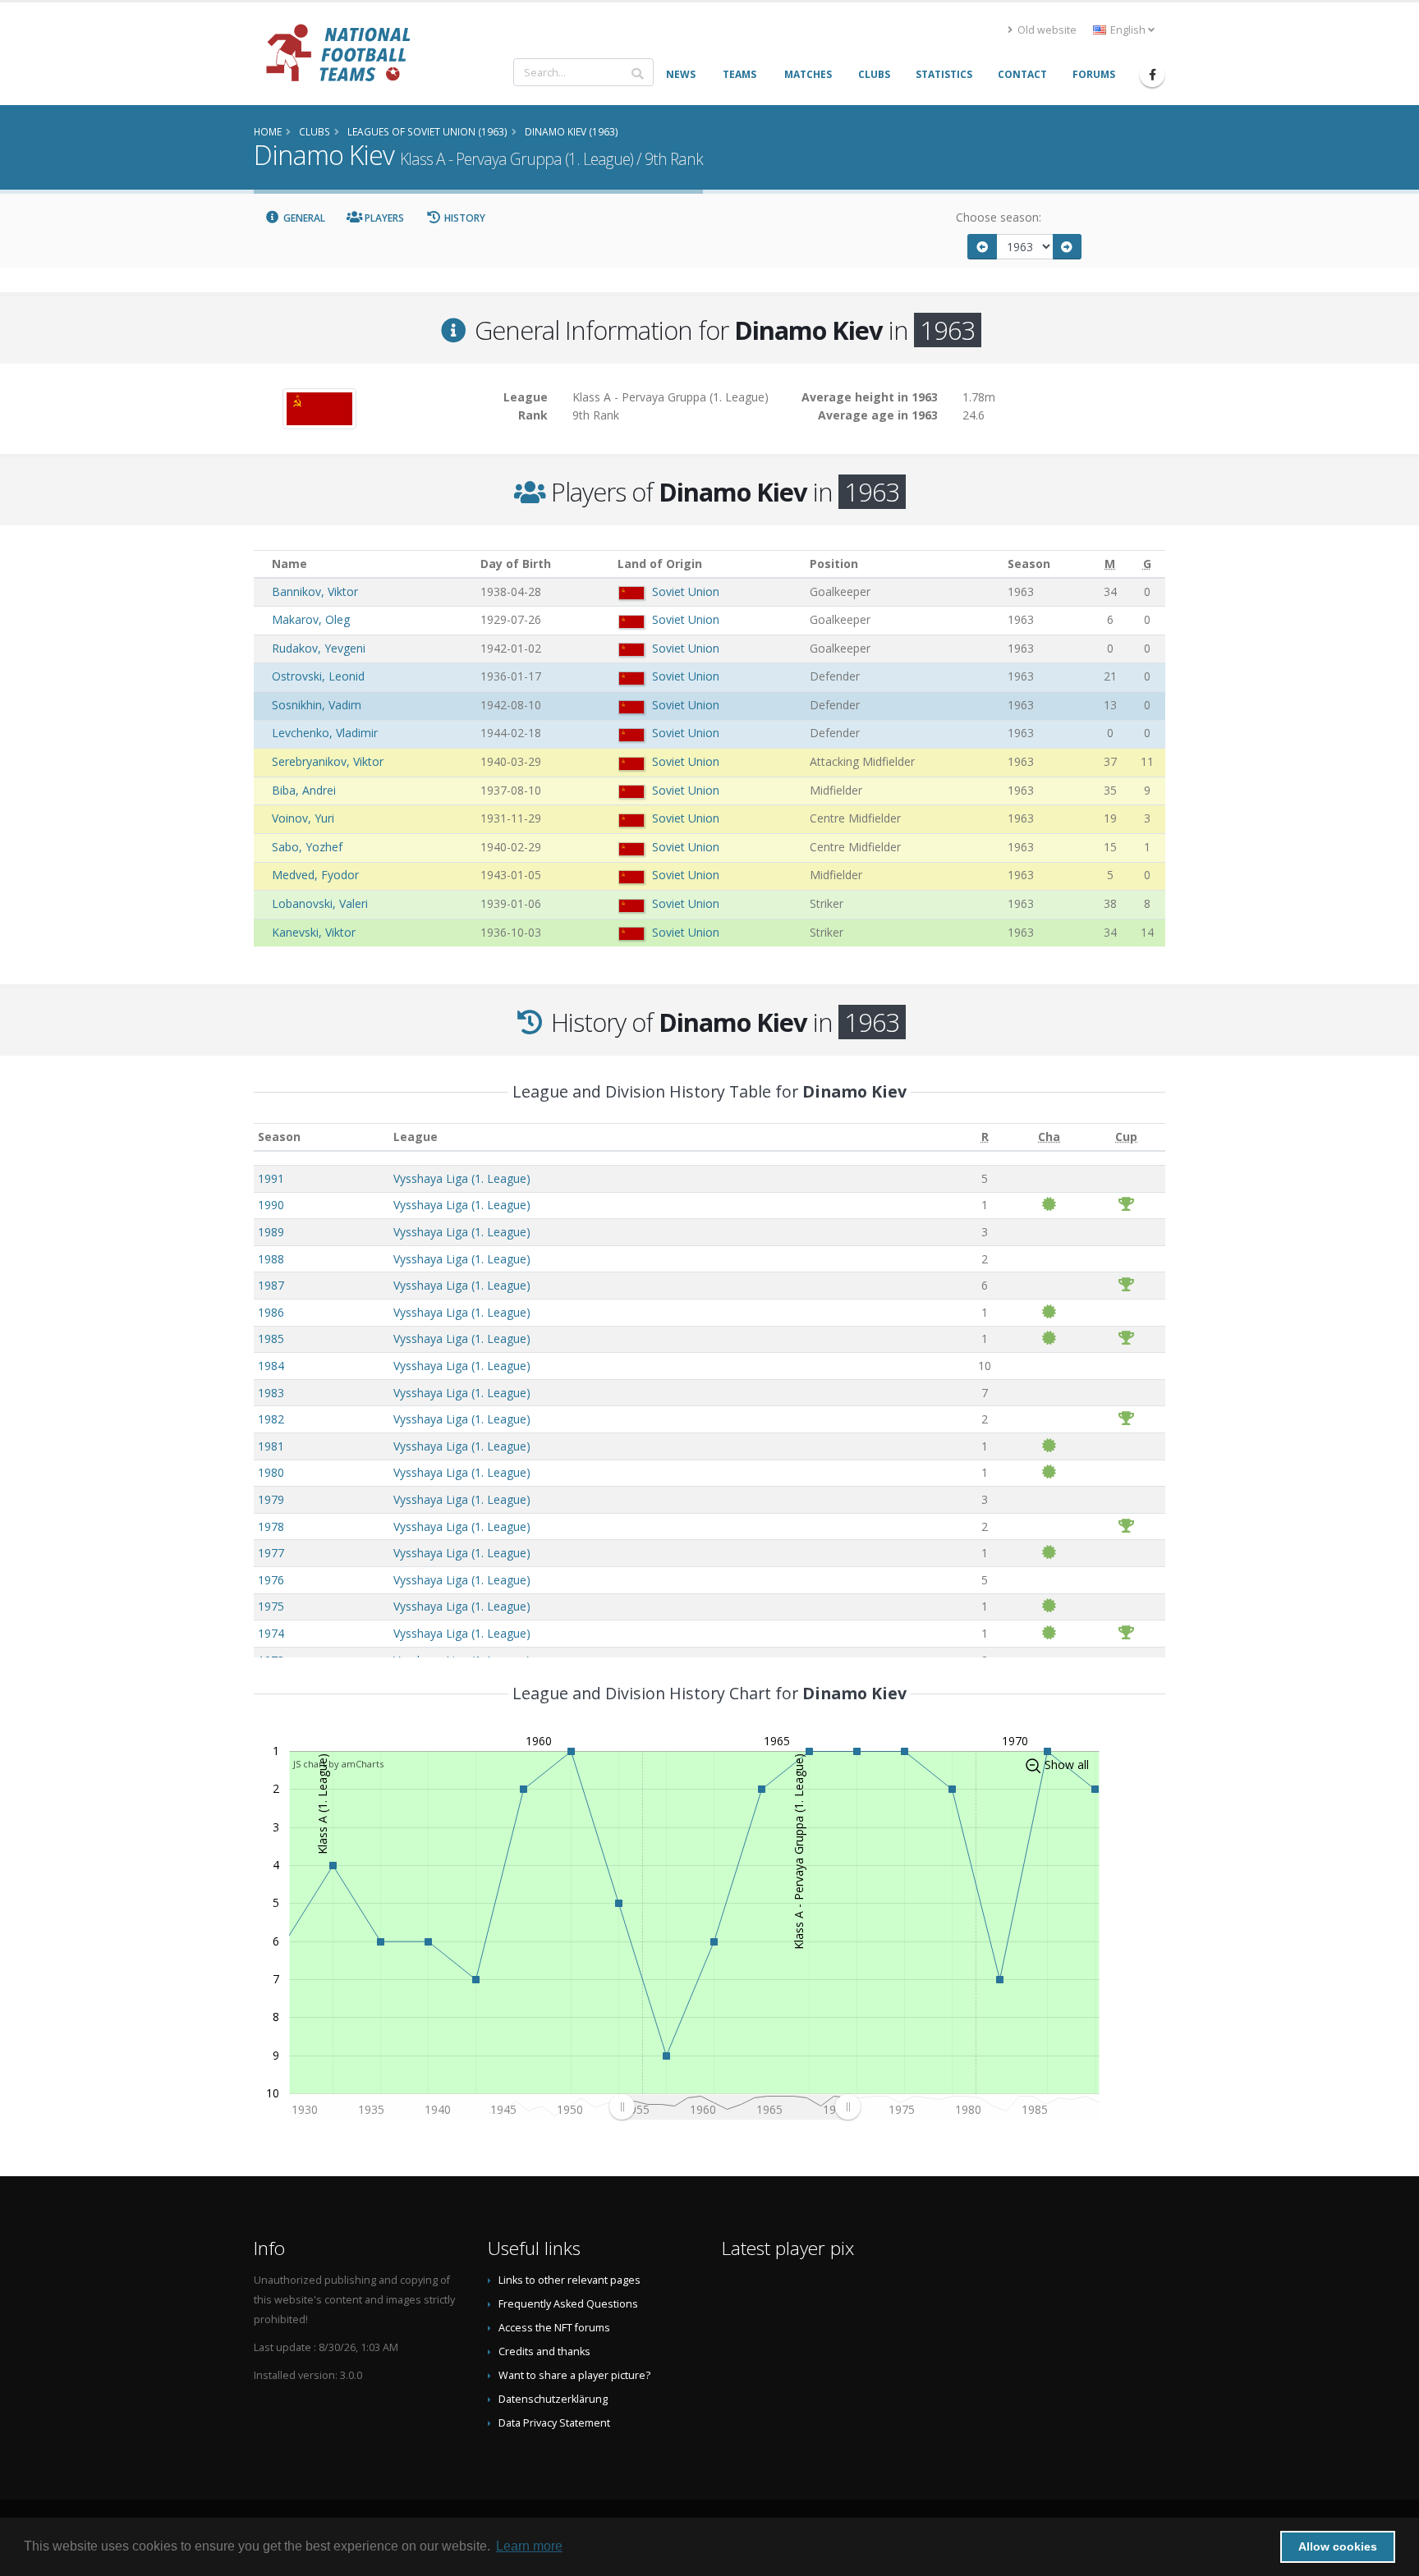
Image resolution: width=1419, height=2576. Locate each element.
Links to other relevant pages (569, 2280)
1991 (271, 1178)
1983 (271, 1393)
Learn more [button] (529, 2546)
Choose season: (999, 217)
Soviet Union (686, 591)
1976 (271, 1580)
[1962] (982, 247)
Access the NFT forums (554, 2328)
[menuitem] (735, 2107)
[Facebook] (1152, 75)
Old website (1046, 30)
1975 (271, 1606)
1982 (271, 1419)
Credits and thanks (544, 2351)
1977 (271, 1553)
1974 (271, 1633)
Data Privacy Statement (554, 2423)
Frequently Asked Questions (568, 2304)
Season (279, 1137)
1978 (271, 1526)
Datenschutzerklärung (553, 2399)
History (464, 218)
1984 (271, 1366)
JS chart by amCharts (338, 1764)
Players (383, 218)
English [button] (1128, 30)
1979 (271, 1499)
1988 (271, 1259)
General (303, 218)
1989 (271, 1232)
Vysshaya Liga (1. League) (462, 1178)
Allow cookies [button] (1338, 2546)
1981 (271, 1446)
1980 (271, 1472)
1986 (271, 1312)
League (416, 1137)
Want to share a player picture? (574, 2375)
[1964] (1068, 247)
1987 (271, 1285)
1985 (271, 1338)
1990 (271, 1205)
